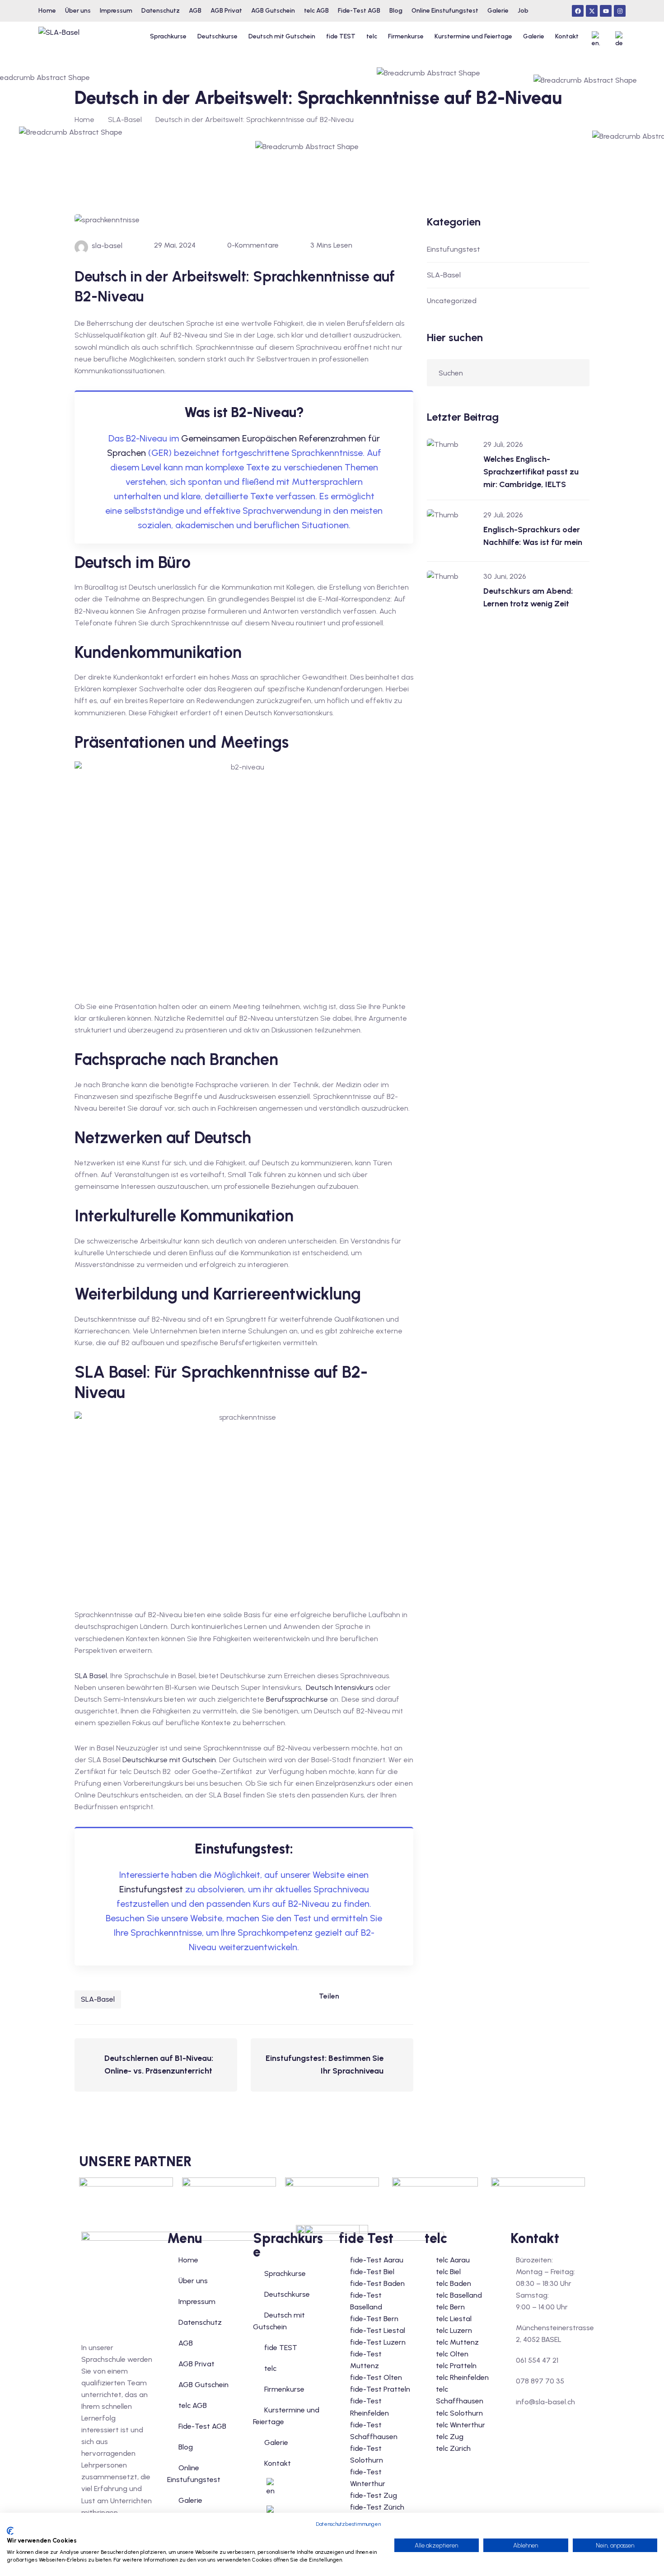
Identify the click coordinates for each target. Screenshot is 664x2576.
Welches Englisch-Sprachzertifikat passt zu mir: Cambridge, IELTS (531, 472)
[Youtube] (606, 11)
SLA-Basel (98, 1999)
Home (84, 120)
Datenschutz (200, 2322)
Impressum (197, 2302)
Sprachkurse (168, 36)
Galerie (534, 36)
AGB (186, 2343)
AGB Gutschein (203, 2385)
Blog (186, 2447)
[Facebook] (578, 11)
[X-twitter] (592, 11)
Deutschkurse (217, 36)
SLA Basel (91, 1676)
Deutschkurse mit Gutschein (169, 1760)
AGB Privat (196, 2364)
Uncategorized (452, 301)
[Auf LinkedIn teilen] (351, 1996)
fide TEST (341, 36)
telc (372, 36)
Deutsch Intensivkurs (339, 1687)
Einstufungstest (151, 1889)
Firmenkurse (406, 36)
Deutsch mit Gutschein (282, 36)
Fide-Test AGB (202, 2426)
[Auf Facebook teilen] (369, 1996)
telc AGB (193, 2405)
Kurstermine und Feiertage (473, 36)
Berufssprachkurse (297, 1699)
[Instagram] (620, 11)
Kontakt (567, 36)
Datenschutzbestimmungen (348, 2524)
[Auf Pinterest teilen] (406, 1996)
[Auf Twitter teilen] (388, 1996)
